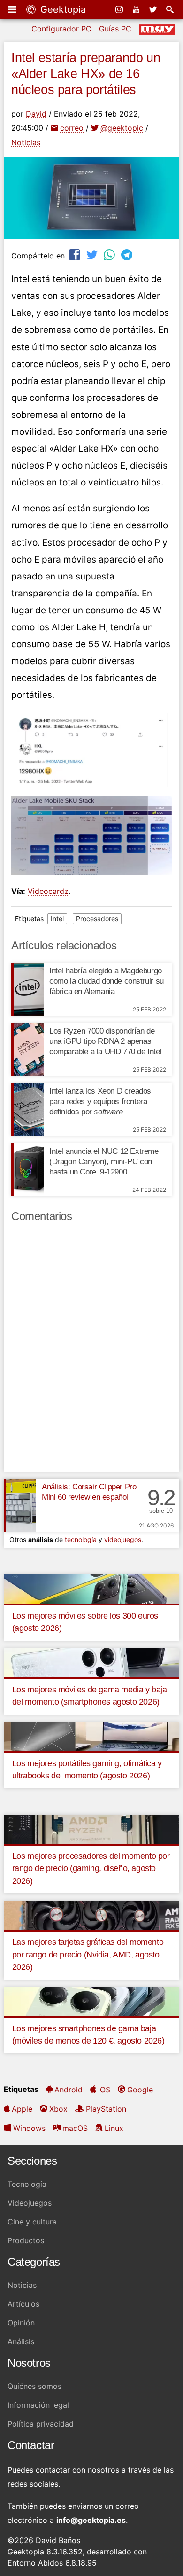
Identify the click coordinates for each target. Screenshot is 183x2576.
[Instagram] (120, 9)
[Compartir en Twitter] (93, 254)
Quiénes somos (34, 2386)
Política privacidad (41, 2424)
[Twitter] (154, 9)
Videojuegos (30, 2203)
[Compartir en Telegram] (128, 254)
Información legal (38, 2405)
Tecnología (27, 2184)
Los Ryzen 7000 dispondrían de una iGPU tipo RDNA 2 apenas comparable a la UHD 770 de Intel (105, 1041)
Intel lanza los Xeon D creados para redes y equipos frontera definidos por (100, 1101)
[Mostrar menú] (13, 9)
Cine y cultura (32, 2222)
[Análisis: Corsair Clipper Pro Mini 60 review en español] (20, 1505)
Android (69, 2090)
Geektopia (62, 9)
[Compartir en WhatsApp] (110, 254)
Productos (26, 2240)
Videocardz (48, 891)
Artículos (23, 2304)
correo (72, 128)
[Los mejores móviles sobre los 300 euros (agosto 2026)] (91, 1588)
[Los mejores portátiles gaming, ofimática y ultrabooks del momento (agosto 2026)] (91, 1736)
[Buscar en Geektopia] (171, 9)
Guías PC (115, 29)
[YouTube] (137, 9)
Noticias (26, 142)
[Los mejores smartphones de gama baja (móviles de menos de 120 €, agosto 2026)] (91, 2001)
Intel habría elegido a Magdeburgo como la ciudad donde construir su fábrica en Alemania (107, 981)
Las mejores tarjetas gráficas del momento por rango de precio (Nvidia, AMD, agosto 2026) (88, 1954)
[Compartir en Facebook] (76, 254)
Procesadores (97, 919)
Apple (22, 2109)
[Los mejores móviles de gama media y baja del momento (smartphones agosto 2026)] (91, 1662)
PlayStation (106, 2109)
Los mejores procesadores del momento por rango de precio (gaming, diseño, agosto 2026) (91, 1868)
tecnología (81, 1539)
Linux (114, 2128)
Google (140, 2090)
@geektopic (122, 128)
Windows (29, 2128)
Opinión (21, 2323)
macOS (75, 2128)
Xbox (58, 2109)
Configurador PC (61, 29)
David (36, 114)
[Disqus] (91, 1351)
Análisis (21, 2341)
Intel (57, 919)
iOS (104, 2090)
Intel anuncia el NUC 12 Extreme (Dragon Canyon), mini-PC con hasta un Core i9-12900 (104, 1162)
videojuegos (123, 1539)
